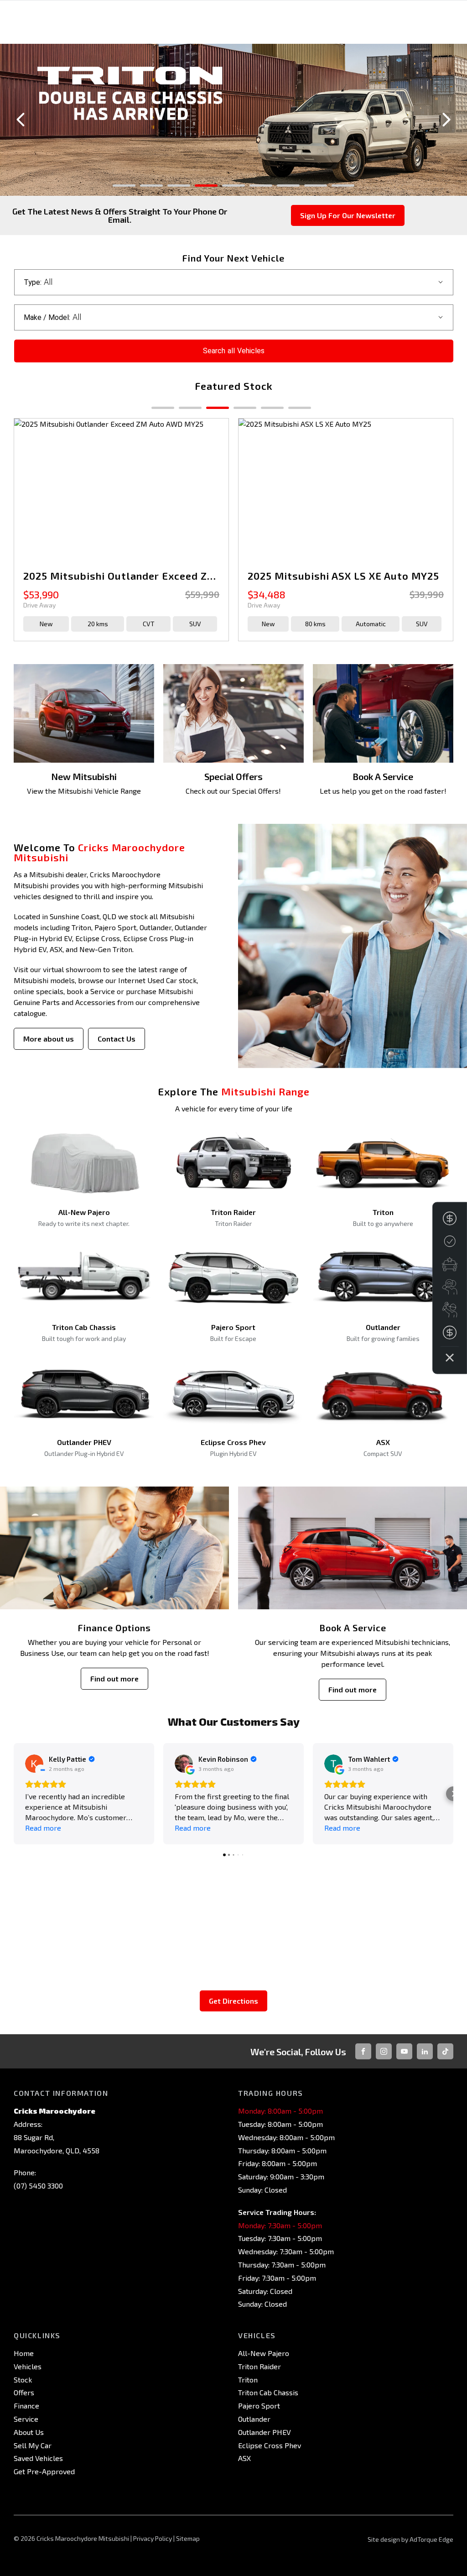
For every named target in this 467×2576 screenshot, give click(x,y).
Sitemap (188, 2538)
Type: (33, 282)
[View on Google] (34, 1764)
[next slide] (446, 120)
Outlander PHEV (265, 2432)
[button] (14, 1794)
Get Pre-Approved (44, 2471)
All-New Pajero (264, 2353)
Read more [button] (43, 1828)
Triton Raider (259, 2366)
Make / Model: (47, 317)
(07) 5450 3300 (38, 2186)
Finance (26, 2406)
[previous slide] (21, 120)
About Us (29, 2432)
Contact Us (117, 1039)
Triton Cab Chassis (268, 2392)
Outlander (254, 2419)
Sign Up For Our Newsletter (348, 215)
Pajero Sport (259, 2406)
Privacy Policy (153, 2538)
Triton (248, 2380)
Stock (23, 2380)
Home (24, 2353)
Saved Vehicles (38, 2458)
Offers (24, 2392)
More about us (49, 1039)
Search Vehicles (234, 351)
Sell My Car (33, 2445)
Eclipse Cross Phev (270, 2445)
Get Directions (233, 2001)
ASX (244, 2458)
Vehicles (28, 2366)
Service (26, 2419)
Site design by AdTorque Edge (410, 2539)
